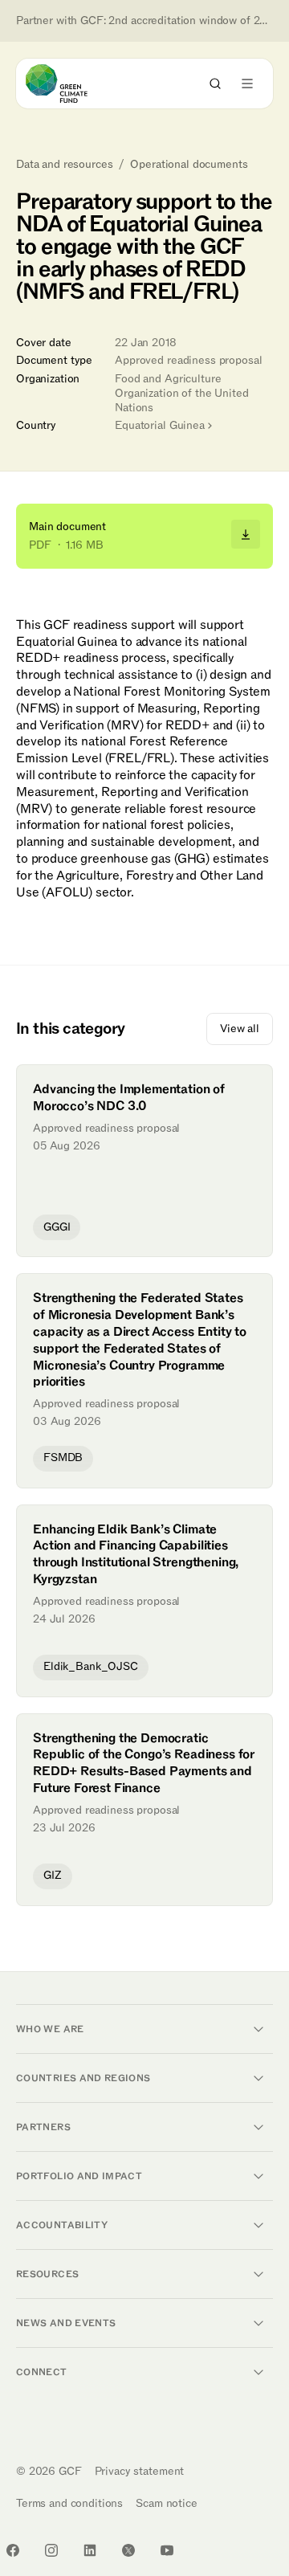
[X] (128, 2550)
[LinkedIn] (90, 2550)
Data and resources (64, 165)
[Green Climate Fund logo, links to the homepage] (71, 84)
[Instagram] (51, 2550)
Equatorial (160, 425)
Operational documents (189, 165)
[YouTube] (167, 2550)
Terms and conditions (69, 2503)
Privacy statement (140, 2471)
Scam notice (166, 2503)
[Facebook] (13, 2550)
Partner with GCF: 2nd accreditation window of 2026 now (144, 21)
